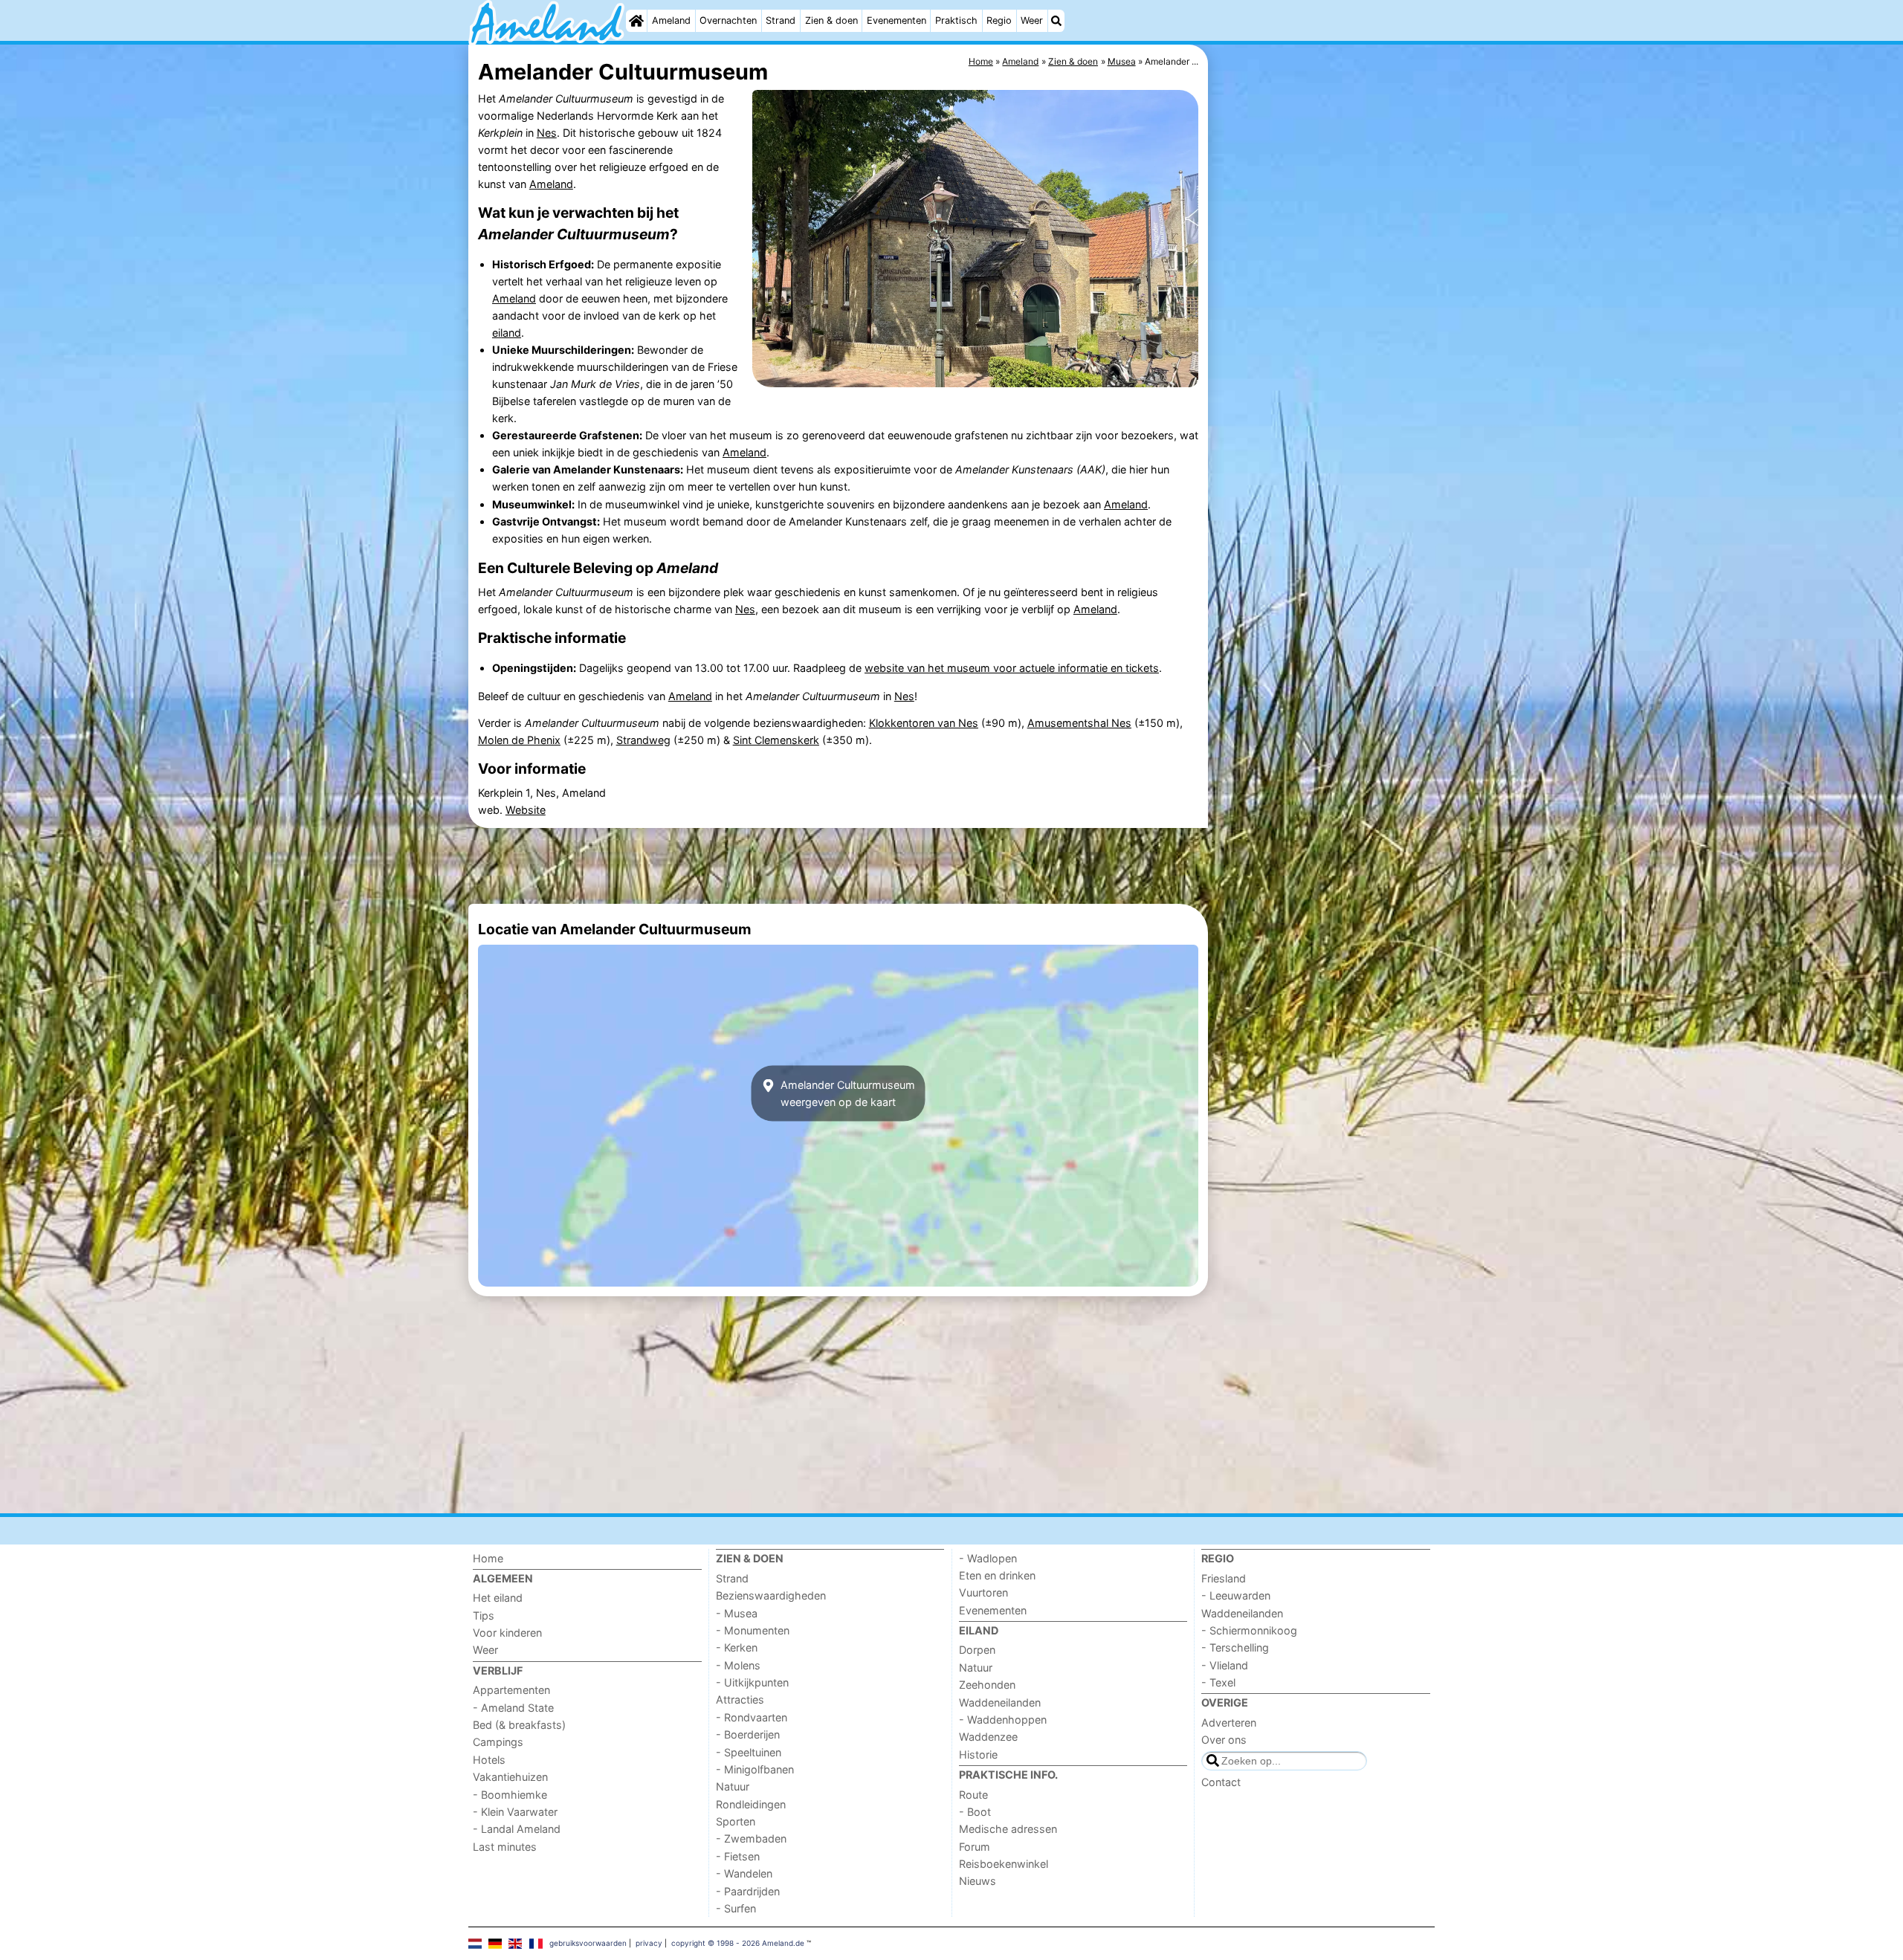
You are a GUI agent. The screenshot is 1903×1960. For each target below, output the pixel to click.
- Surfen (736, 1908)
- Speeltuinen (749, 1752)
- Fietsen (738, 1856)
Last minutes (505, 1847)
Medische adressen (1008, 1829)
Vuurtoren (983, 1592)
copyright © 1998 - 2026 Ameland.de (738, 1943)
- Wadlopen (988, 1558)
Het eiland (498, 1598)
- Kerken (737, 1647)
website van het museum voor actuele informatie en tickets (1012, 668)
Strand (781, 20)
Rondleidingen (751, 1804)
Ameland (671, 20)
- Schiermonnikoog (1249, 1630)
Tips (484, 1615)
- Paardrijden (748, 1891)
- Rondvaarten (752, 1717)
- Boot (975, 1812)
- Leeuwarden (1236, 1595)
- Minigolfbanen (755, 1769)
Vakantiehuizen (510, 1777)
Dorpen (977, 1650)
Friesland (1224, 1578)
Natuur (733, 1786)
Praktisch (956, 20)
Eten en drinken (997, 1575)
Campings (498, 1742)
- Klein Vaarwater (515, 1812)
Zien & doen (831, 20)
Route (973, 1795)
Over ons (1224, 1740)
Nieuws (978, 1881)
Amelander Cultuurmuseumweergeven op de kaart (846, 1093)
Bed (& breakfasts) (519, 1725)
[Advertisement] (1323, 386)
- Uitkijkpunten (752, 1682)
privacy (649, 1943)
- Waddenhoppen (1003, 1720)
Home (488, 1558)
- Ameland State (513, 1708)
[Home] (636, 21)
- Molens (738, 1665)
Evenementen (896, 20)
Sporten (736, 1821)
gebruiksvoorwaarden (588, 1943)
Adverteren (1229, 1723)
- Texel (1218, 1682)
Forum (975, 1847)
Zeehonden (987, 1685)
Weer (1032, 20)
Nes (547, 133)
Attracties (740, 1699)
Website (526, 810)
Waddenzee (988, 1737)
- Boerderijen (748, 1734)
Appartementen (511, 1690)
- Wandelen (744, 1873)
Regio (999, 20)
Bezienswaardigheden (771, 1595)
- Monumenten (753, 1630)
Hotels (489, 1760)
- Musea (737, 1613)
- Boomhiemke (510, 1795)
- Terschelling (1235, 1647)
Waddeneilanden (1000, 1702)
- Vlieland (1225, 1665)
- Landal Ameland (517, 1829)
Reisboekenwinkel (1004, 1864)
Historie (978, 1754)
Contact (1221, 1782)
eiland (507, 333)
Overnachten (728, 20)
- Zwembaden (751, 1838)
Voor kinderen (507, 1633)
